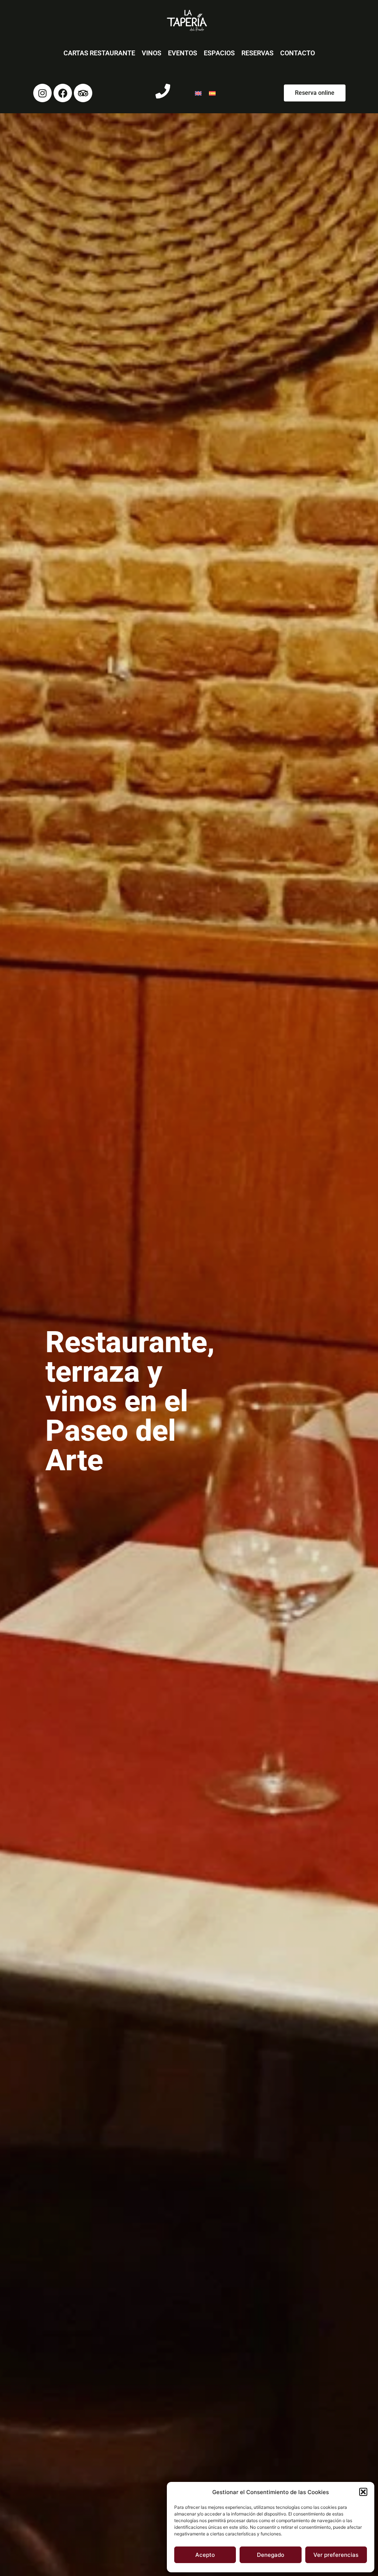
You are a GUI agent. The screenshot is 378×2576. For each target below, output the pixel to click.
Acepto (205, 2555)
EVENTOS (183, 53)
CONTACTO (298, 53)
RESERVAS (257, 53)
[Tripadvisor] (83, 93)
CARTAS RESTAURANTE (99, 53)
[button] (363, 2492)
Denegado (271, 2555)
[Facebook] (63, 93)
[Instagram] (42, 93)
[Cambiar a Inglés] (198, 93)
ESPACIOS (219, 53)
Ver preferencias (336, 2555)
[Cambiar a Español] (212, 93)
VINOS (152, 53)
